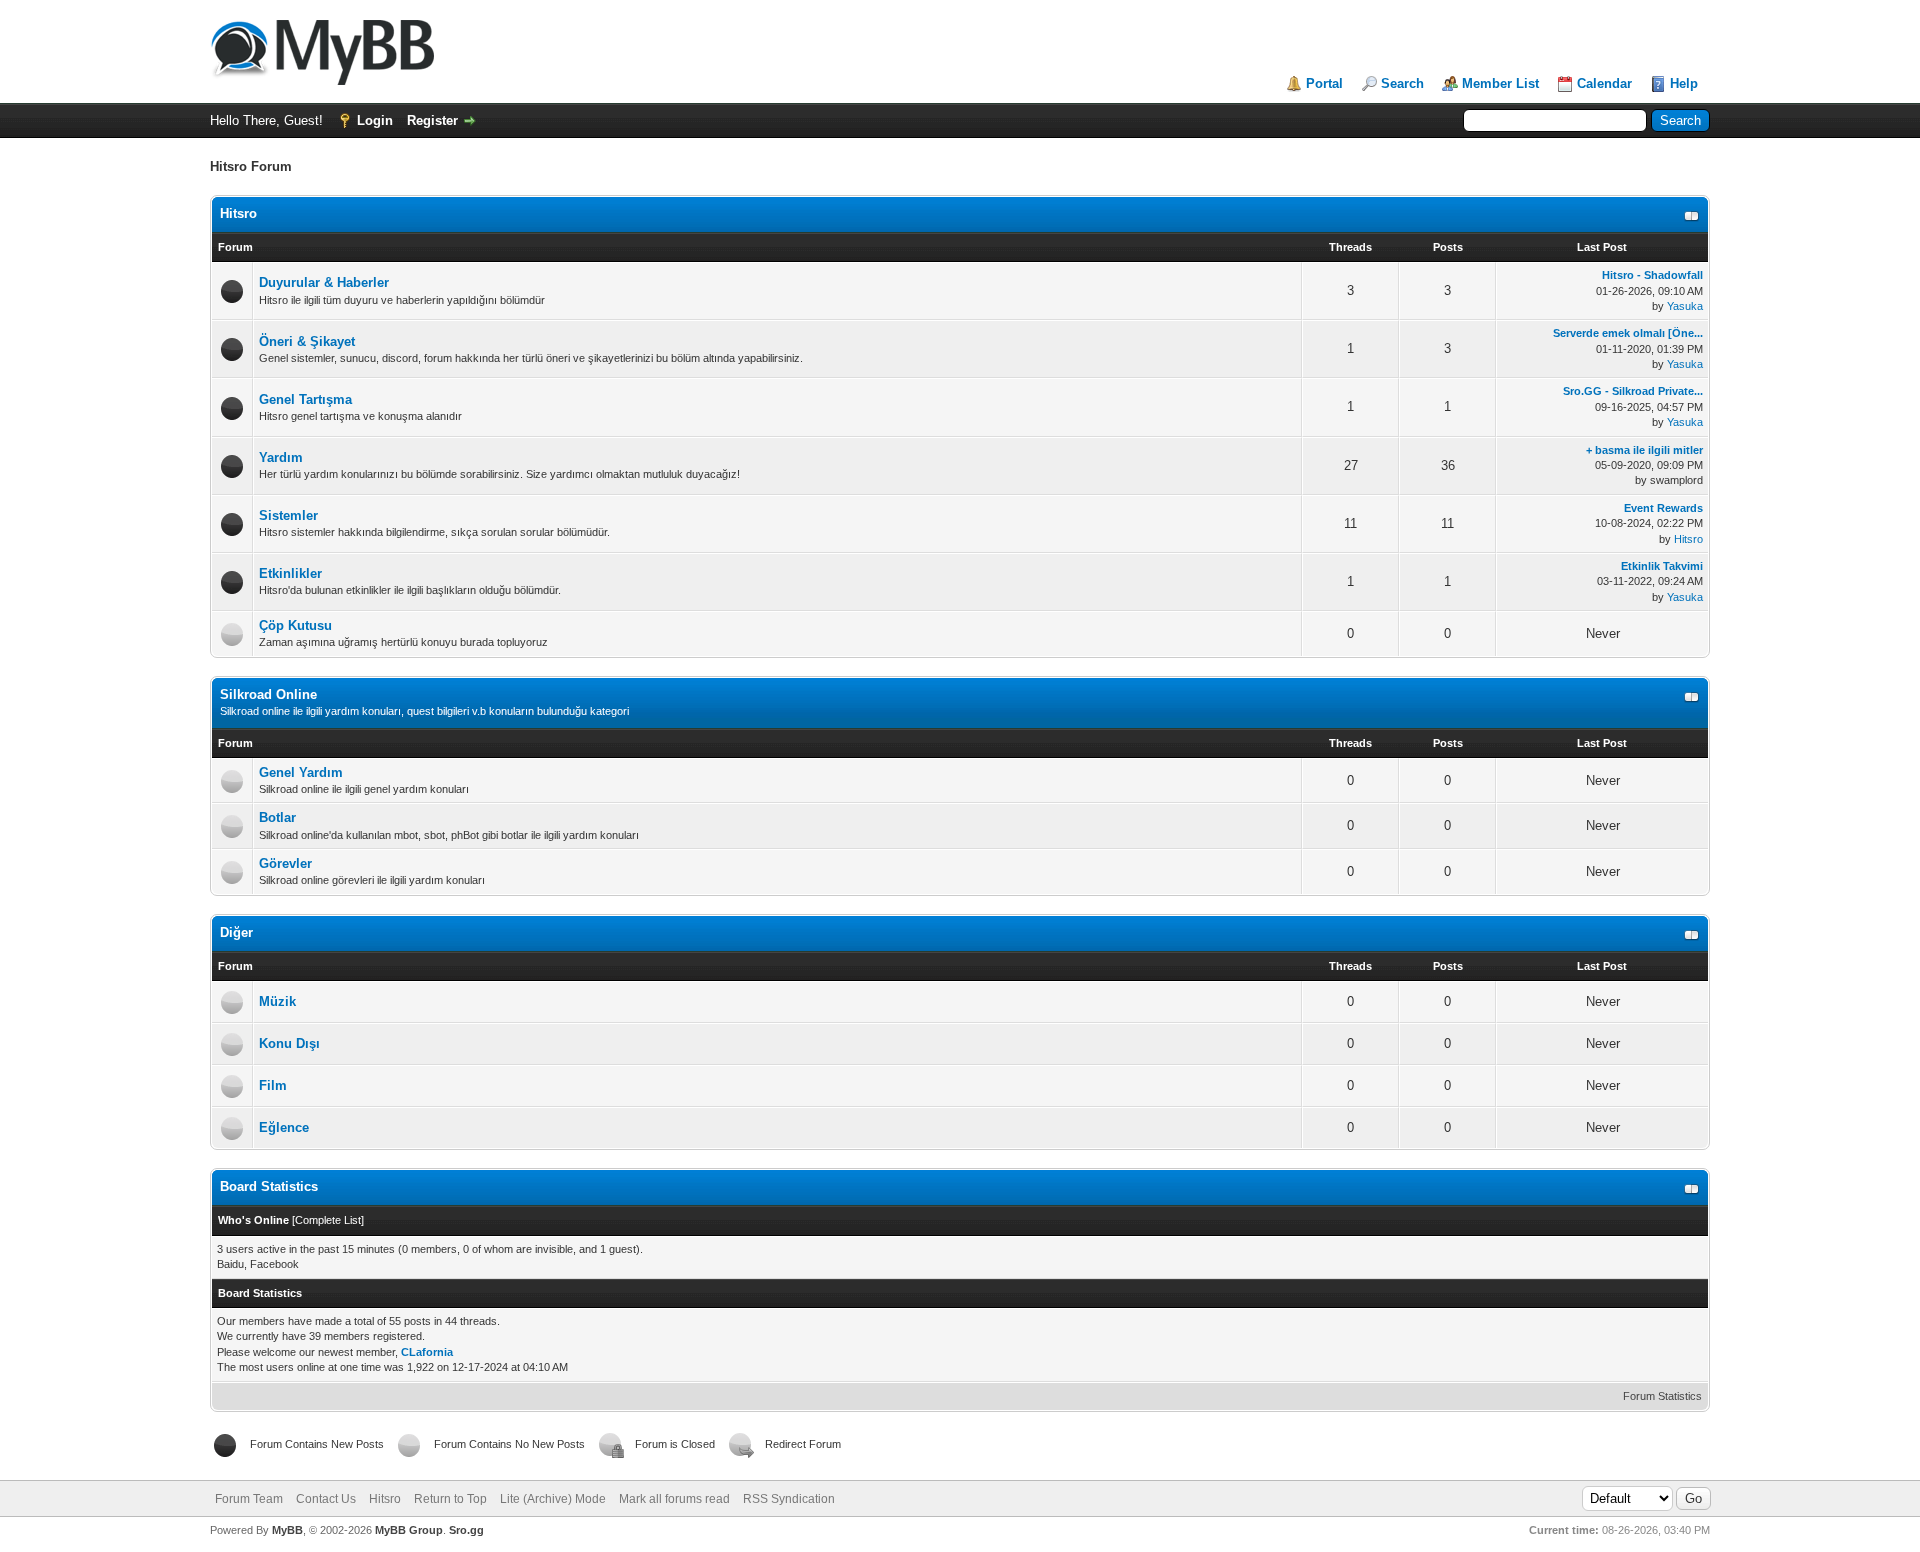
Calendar (1604, 83)
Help (1684, 83)
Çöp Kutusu (295, 625)
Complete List (328, 1220)
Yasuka (1685, 306)
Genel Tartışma (305, 399)
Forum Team (249, 1499)
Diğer (236, 932)
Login (375, 120)
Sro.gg (466, 1530)
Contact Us (326, 1499)
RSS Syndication (789, 1499)
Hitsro (238, 213)
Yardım (281, 457)
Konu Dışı (289, 1043)
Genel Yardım (301, 772)
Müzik (277, 1001)
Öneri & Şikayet (307, 341)
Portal (1324, 83)
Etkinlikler (290, 573)
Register (432, 120)
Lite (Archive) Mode (553, 1499)
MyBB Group (409, 1530)
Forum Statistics (1662, 1396)
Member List (1500, 83)
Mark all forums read (674, 1499)
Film (273, 1085)
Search (1402, 83)
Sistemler (288, 515)
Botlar (277, 817)
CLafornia (427, 1352)
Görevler (285, 863)
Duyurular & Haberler (324, 282)
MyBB (287, 1530)
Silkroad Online (268, 694)
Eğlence (284, 1127)
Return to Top (450, 1499)
